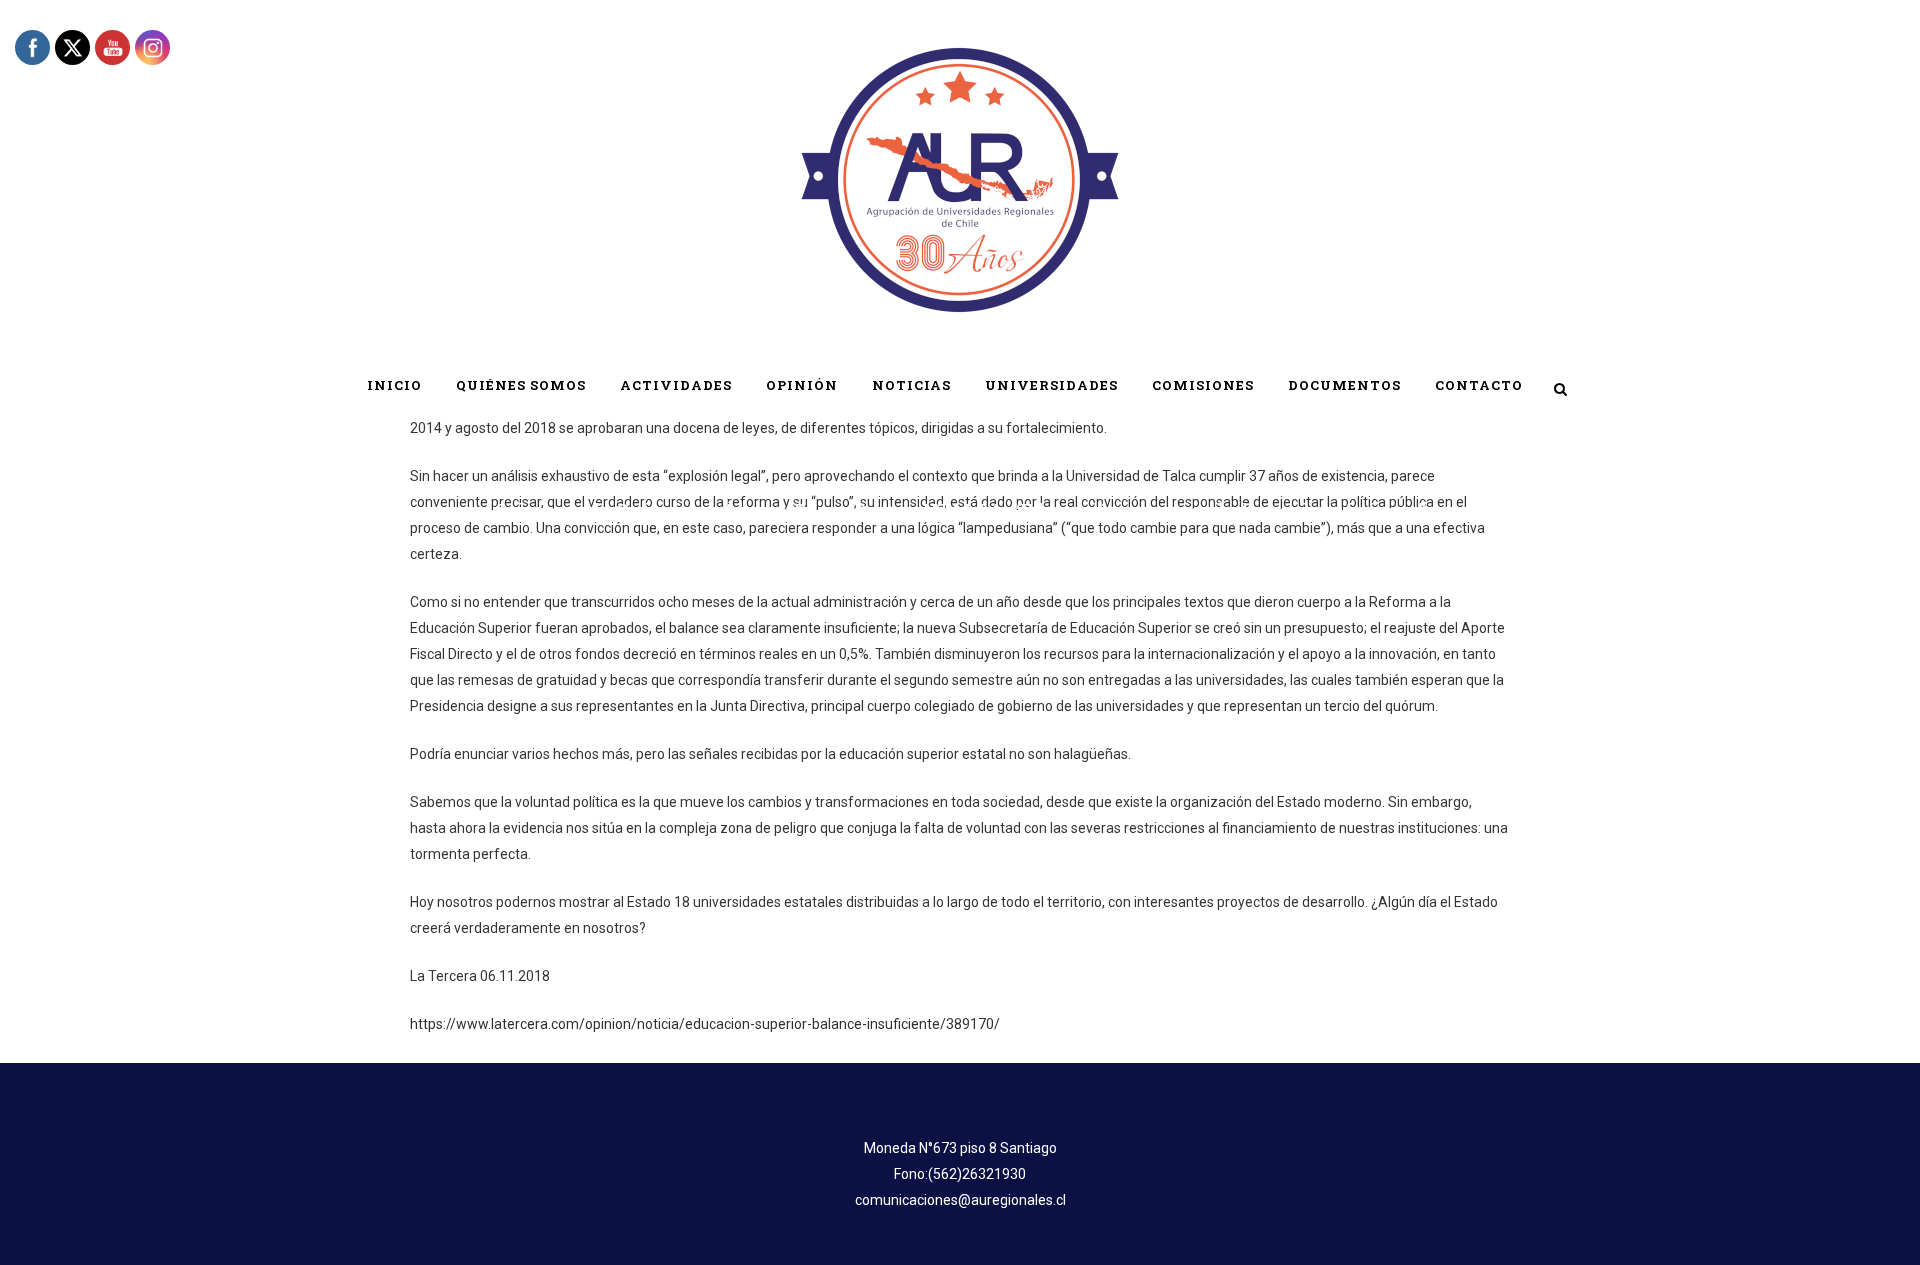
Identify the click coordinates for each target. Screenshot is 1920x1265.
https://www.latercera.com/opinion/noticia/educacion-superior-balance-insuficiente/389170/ (705, 1024)
